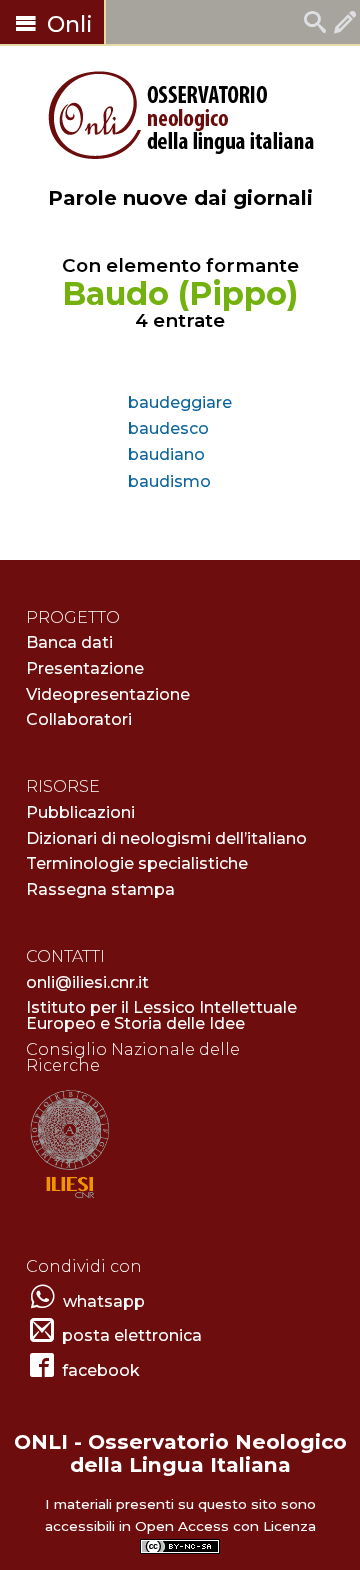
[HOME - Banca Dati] (315, 24)
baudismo (169, 481)
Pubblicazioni (80, 812)
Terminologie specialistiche (137, 863)
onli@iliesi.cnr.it (87, 982)
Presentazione (85, 668)
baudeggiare (180, 402)
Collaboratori (79, 719)
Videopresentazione (108, 694)
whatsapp (104, 1301)
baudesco (168, 428)
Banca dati (69, 642)
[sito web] (69, 1199)
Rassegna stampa (100, 889)
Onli (67, 24)
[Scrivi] (345, 24)
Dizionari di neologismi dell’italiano (166, 838)
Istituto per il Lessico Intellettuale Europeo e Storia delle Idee (161, 1015)
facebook (101, 1370)
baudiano (166, 454)
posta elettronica (132, 1335)
